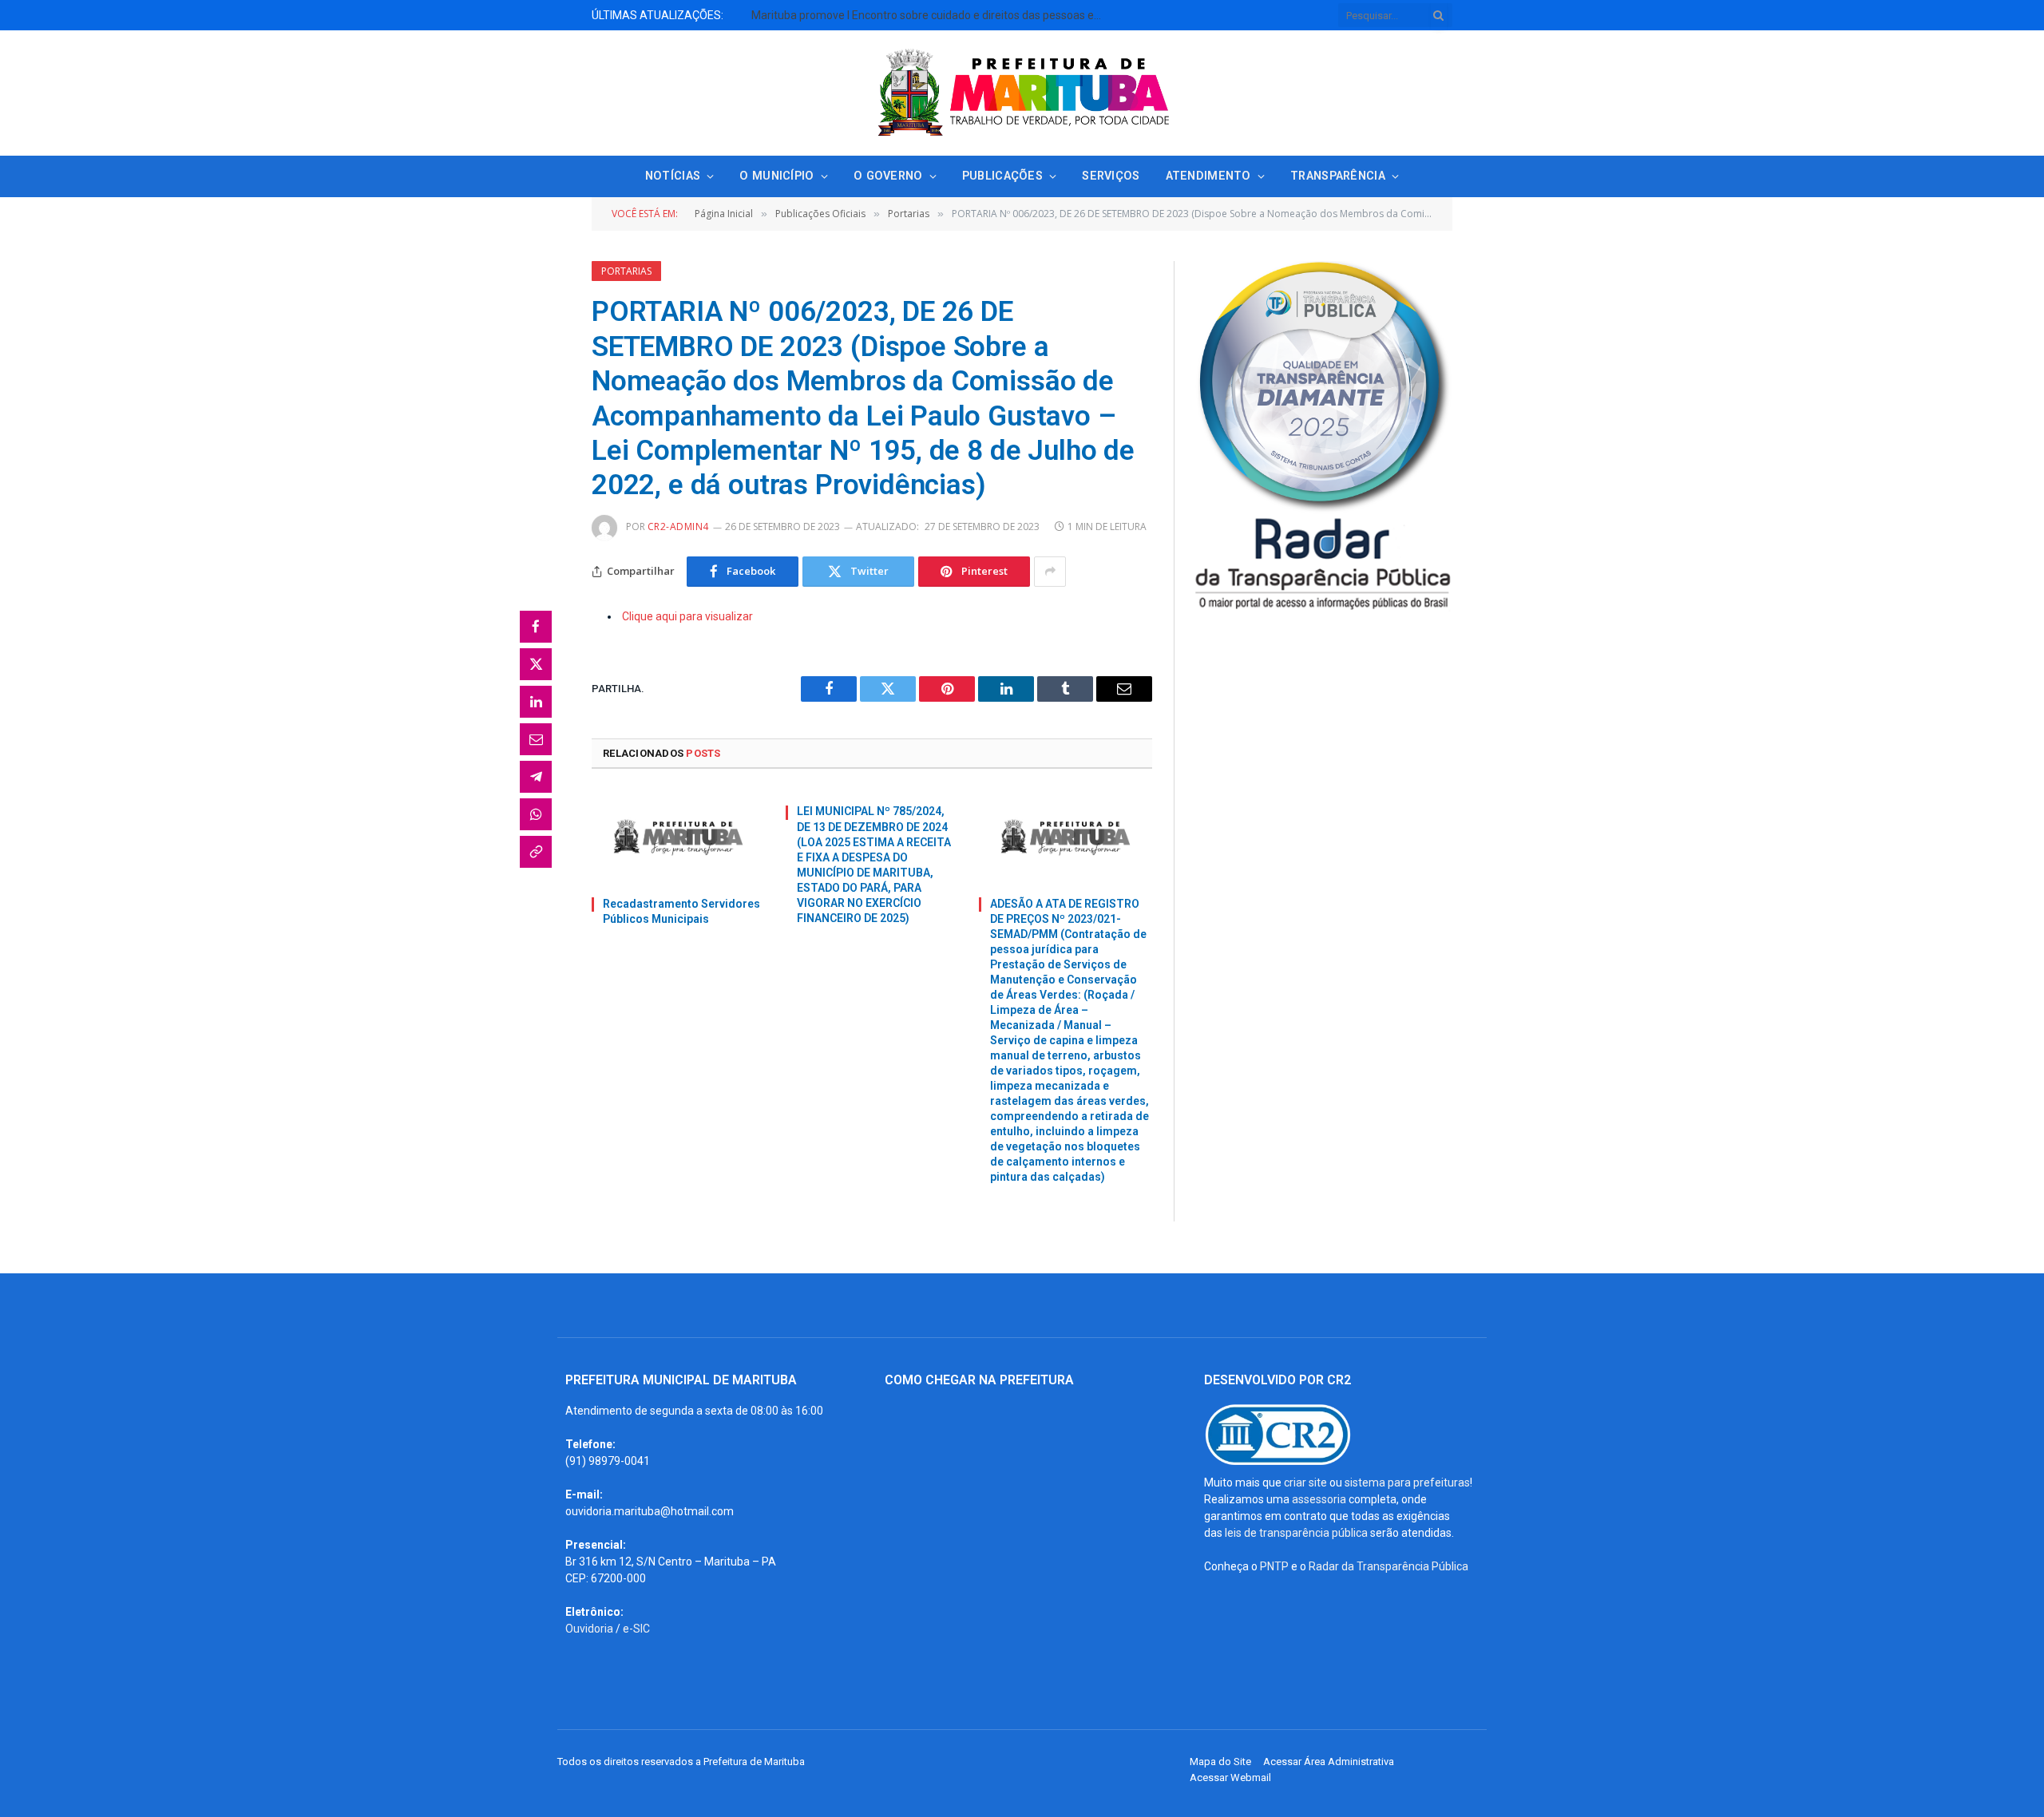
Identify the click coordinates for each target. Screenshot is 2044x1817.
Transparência (1338, 176)
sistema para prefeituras (1407, 1482)
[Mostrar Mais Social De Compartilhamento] (1050, 572)
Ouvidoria (589, 1629)
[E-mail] (536, 739)
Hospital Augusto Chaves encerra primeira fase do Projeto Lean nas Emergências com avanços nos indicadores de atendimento (771, 23)
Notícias (673, 176)
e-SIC (636, 1629)
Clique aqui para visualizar (687, 616)
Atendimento (1208, 176)
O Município (776, 176)
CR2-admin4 (678, 526)
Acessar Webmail (1230, 1777)
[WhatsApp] (536, 814)
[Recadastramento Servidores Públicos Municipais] (678, 837)
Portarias (626, 271)
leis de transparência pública (1296, 1533)
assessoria (1319, 1499)
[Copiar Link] (536, 852)
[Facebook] (536, 627)
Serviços (1111, 176)
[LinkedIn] (536, 702)
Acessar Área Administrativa (1329, 1762)
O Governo (888, 176)
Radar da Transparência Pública (1388, 1566)
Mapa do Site (1220, 1762)
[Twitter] (536, 664)
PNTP (1274, 1566)
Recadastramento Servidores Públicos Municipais (681, 911)
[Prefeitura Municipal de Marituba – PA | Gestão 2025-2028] (1022, 93)
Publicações (1002, 176)
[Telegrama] (536, 777)
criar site (1305, 1482)
